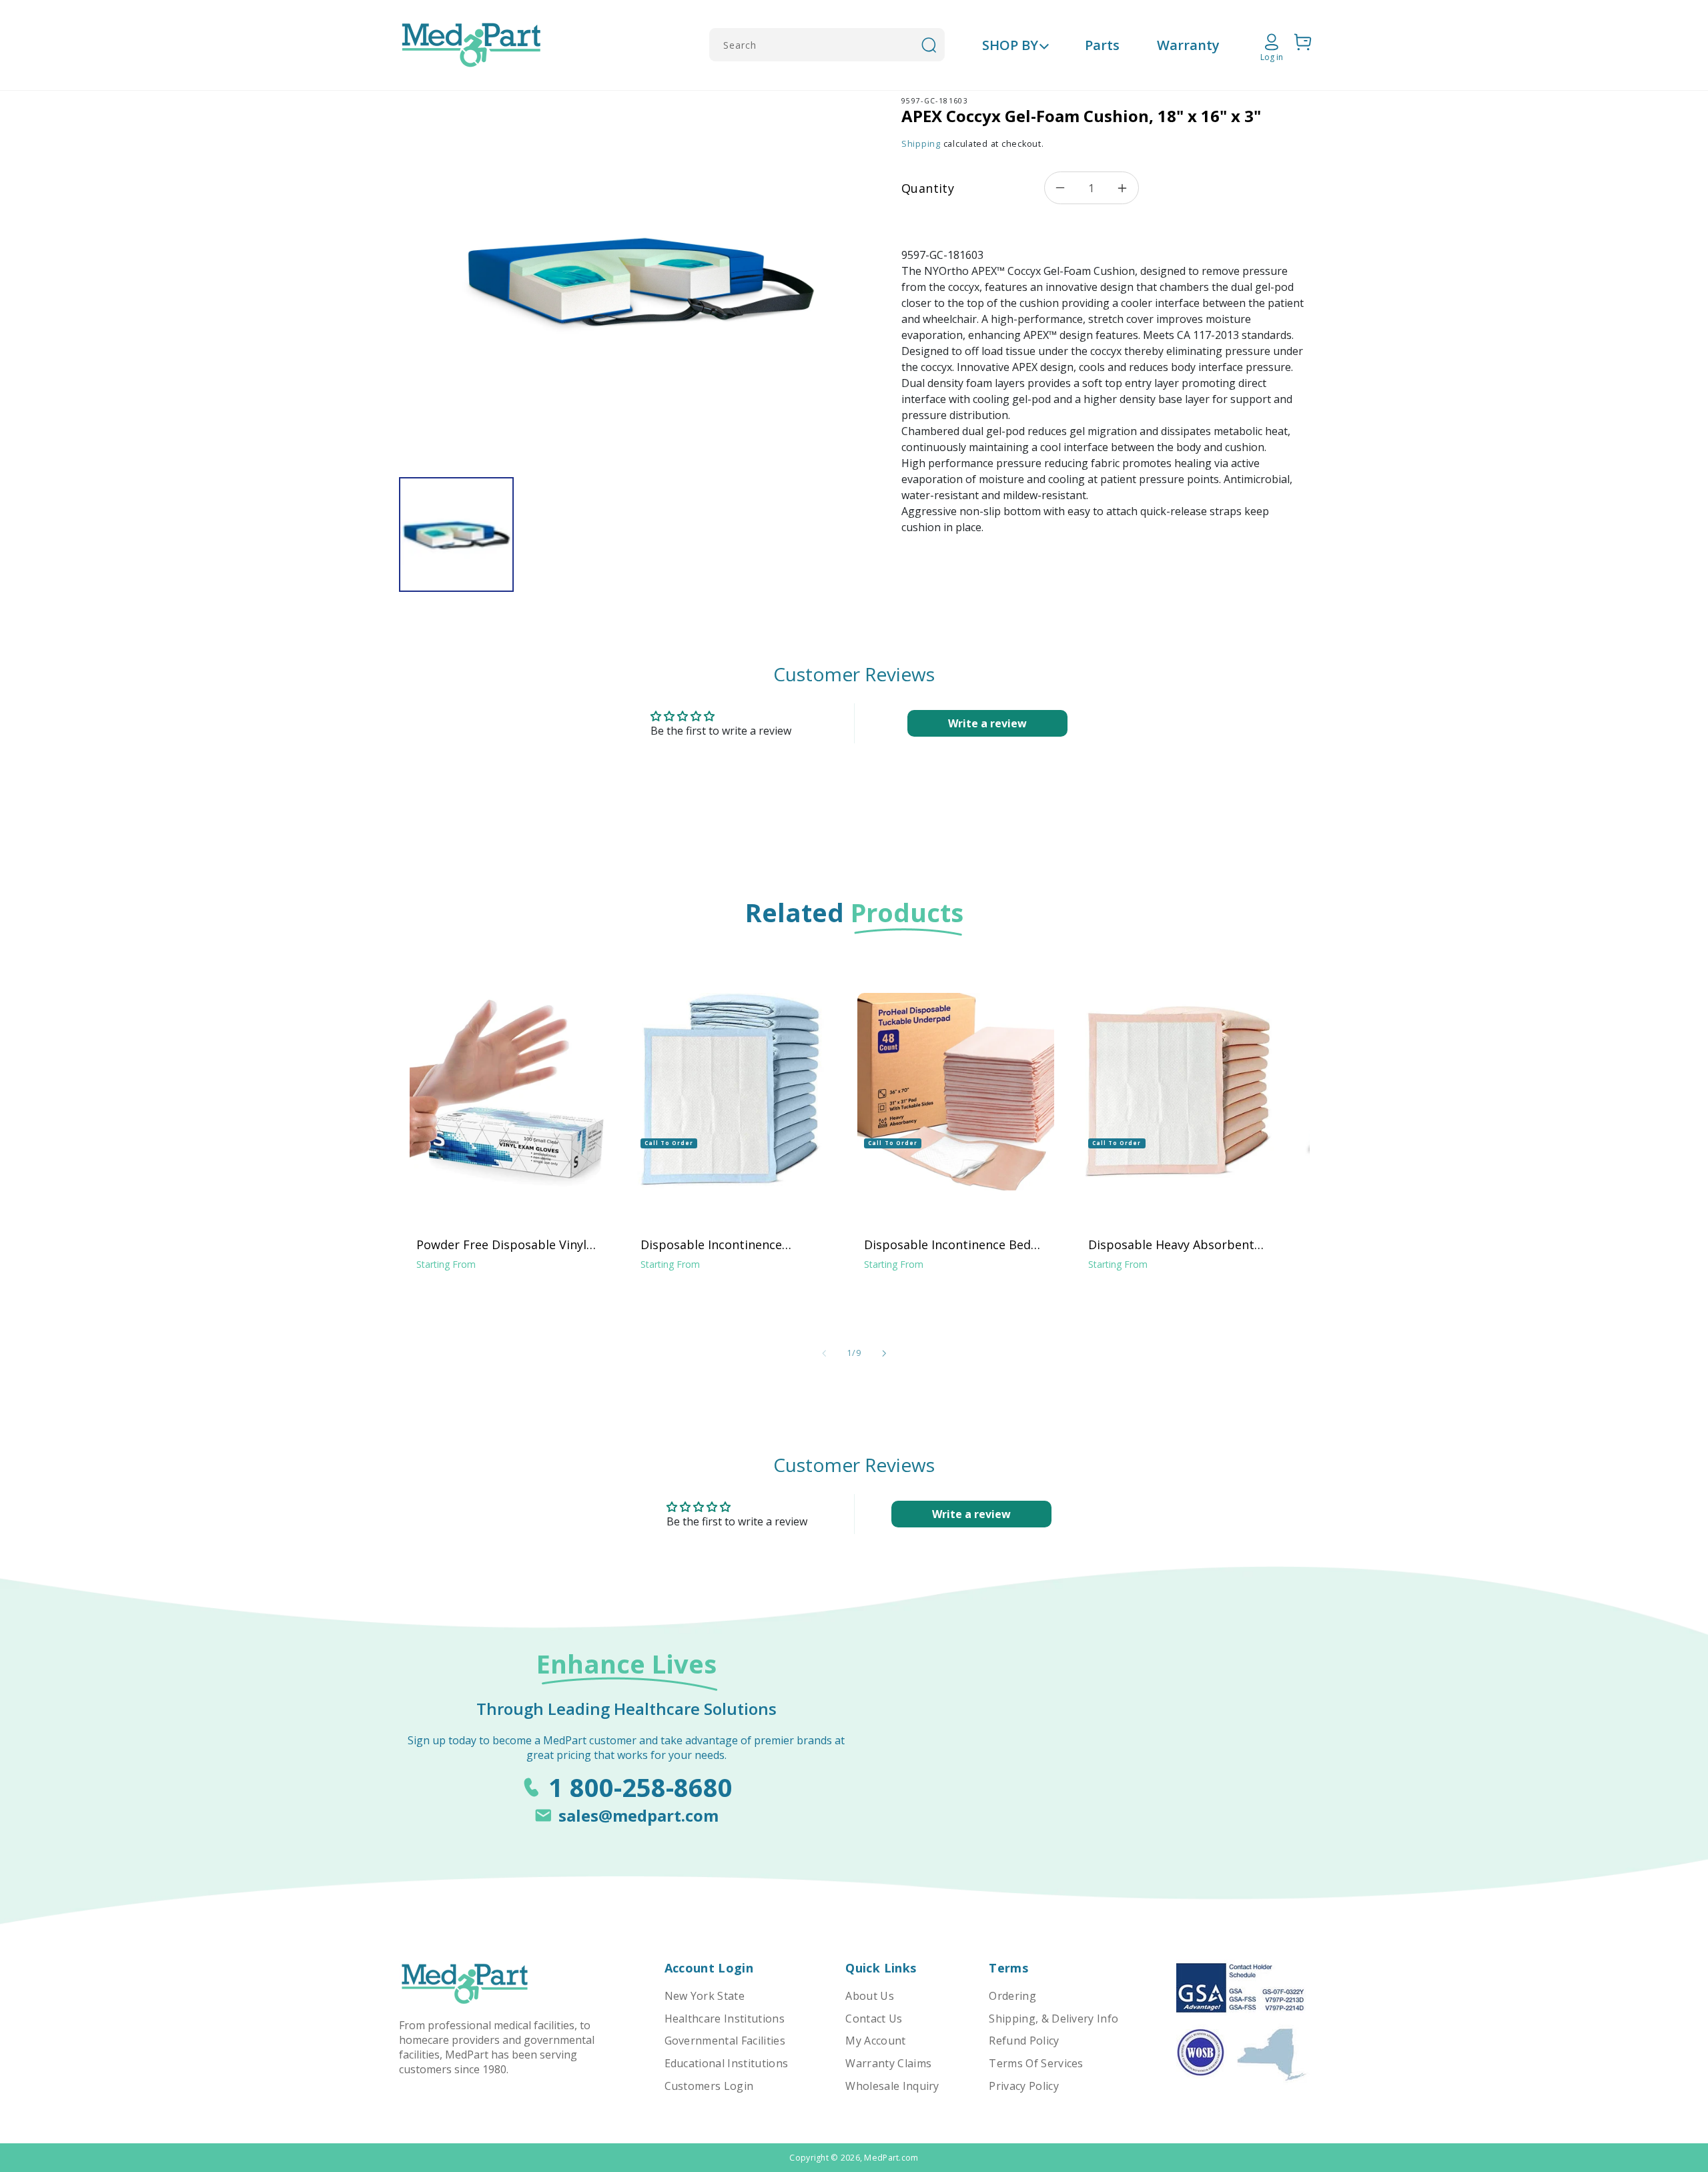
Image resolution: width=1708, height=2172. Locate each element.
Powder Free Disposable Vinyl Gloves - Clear (501, 1244)
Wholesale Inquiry (892, 2086)
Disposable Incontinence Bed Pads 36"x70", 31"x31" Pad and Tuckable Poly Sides (949, 1244)
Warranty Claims (888, 2063)
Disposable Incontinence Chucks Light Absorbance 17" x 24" (729, 1244)
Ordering (1012, 1996)
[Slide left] (824, 1353)
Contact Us (874, 2019)
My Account (875, 2041)
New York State (705, 1996)
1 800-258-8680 (640, 1787)
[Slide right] (884, 1353)
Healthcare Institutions (725, 2019)
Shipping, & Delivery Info (1053, 2019)
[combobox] (827, 45)
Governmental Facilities (725, 2041)
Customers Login (709, 2086)
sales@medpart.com (638, 1815)
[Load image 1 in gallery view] (456, 534)
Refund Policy (1024, 2041)
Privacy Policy (1023, 2086)
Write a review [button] (987, 723)
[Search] (929, 45)
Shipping (921, 144)
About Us (870, 1996)
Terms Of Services (1036, 2063)
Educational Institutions (727, 2063)
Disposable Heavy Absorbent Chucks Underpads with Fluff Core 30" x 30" (1171, 1244)
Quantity (928, 188)
